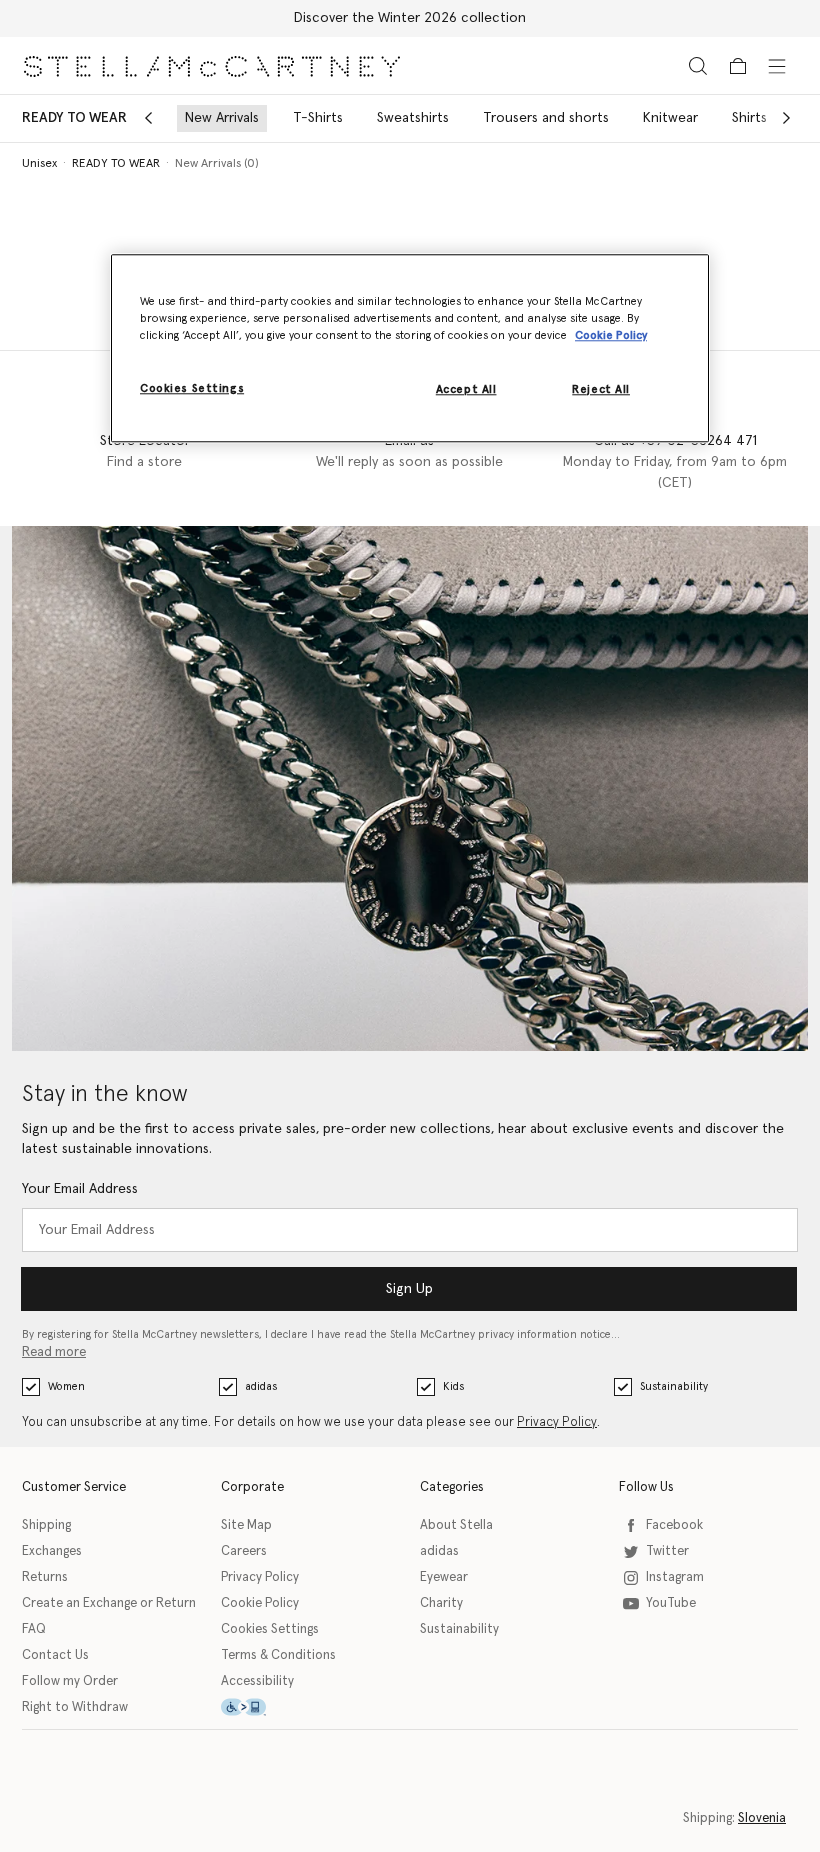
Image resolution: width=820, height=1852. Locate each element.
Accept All (466, 389)
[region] (410, 348)
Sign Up (409, 1289)
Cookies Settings (270, 1629)
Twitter (667, 1551)
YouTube (671, 1603)
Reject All (601, 389)
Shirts (749, 118)
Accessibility (257, 1681)
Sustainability (674, 1386)
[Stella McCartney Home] (212, 65)
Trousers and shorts (546, 118)
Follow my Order (70, 1681)
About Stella (456, 1525)
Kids (453, 1386)
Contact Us (55, 1655)
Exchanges (52, 1551)
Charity (441, 1603)
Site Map (246, 1525)
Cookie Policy (260, 1603)
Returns (45, 1577)
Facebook (674, 1525)
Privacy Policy (557, 1422)
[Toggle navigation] (777, 65)
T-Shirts (318, 118)
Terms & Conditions (278, 1655)
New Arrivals (222, 118)
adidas (261, 1386)
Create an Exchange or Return (109, 1603)
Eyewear (444, 1577)
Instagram (675, 1577)
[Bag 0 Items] (738, 66)
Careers (244, 1551)
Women (66, 1386)
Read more (54, 1352)
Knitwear (670, 118)
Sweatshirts (413, 118)
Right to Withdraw (75, 1707)
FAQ (34, 1629)
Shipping (46, 1525)
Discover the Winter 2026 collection (410, 18)
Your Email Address (80, 1189)
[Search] (698, 65)
